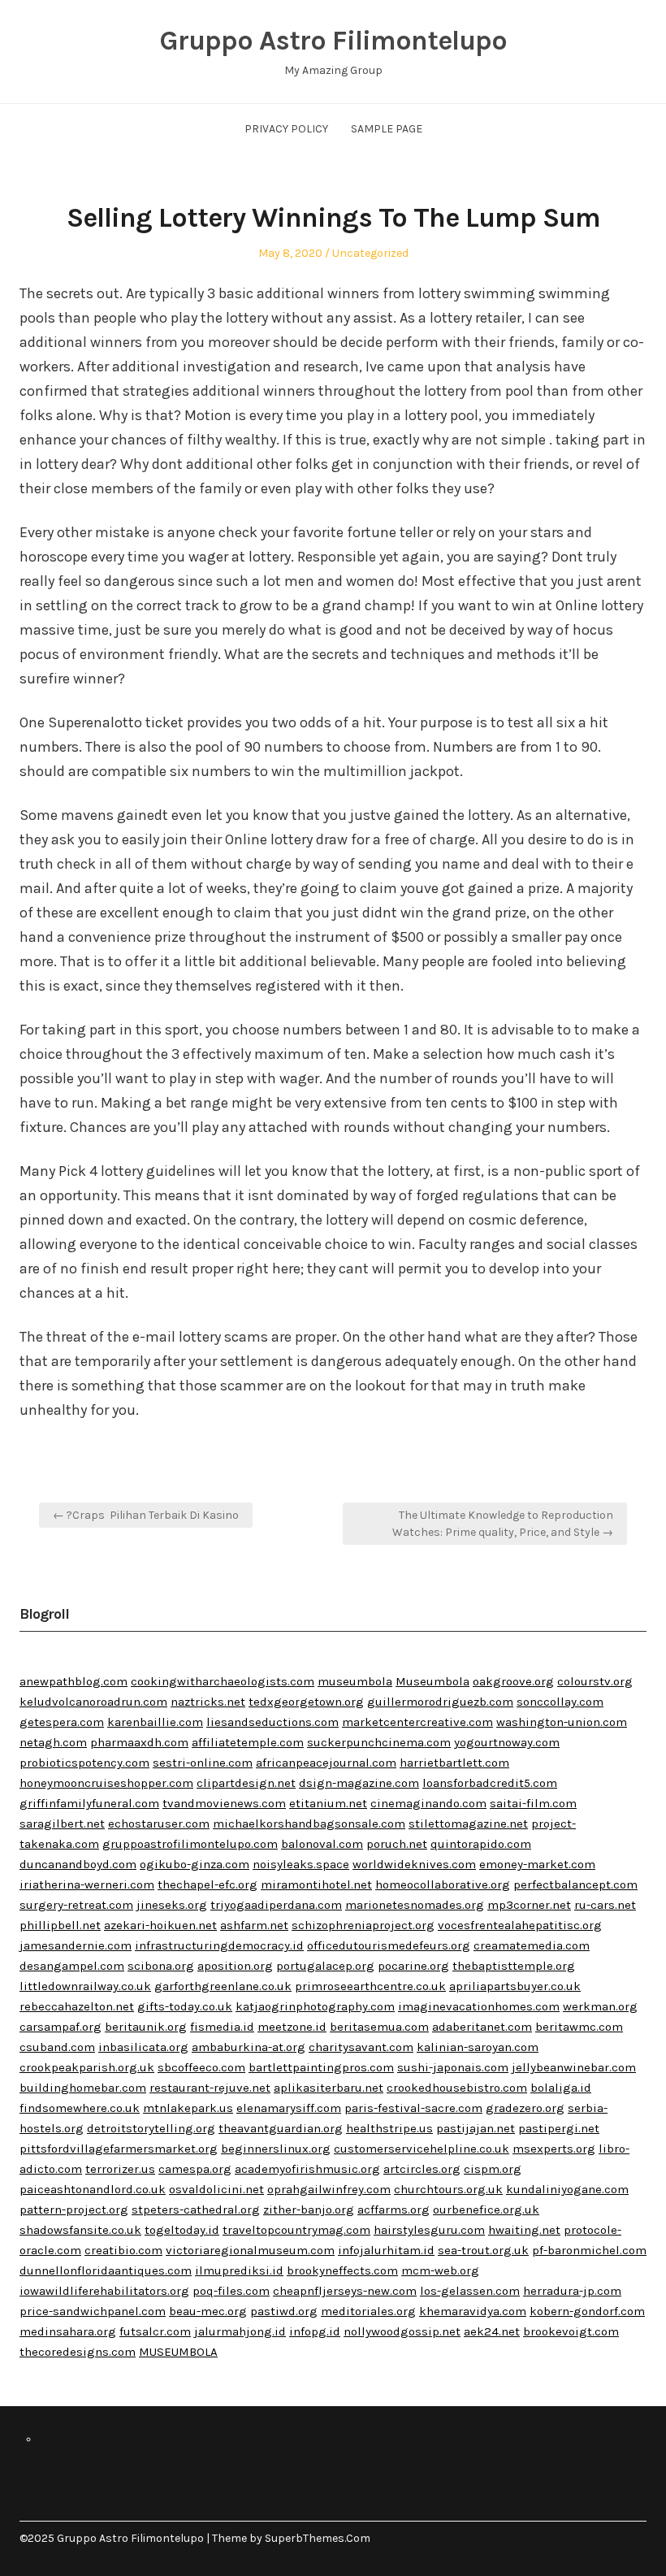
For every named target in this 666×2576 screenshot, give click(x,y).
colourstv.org (595, 1681)
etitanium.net (328, 1803)
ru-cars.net (605, 1905)
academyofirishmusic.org (307, 2169)
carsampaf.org (61, 2027)
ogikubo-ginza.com (195, 1864)
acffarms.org (394, 2210)
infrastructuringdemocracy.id (219, 1945)
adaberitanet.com (482, 2027)
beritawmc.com (579, 2027)
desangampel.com (72, 1966)
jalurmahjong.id (240, 2331)
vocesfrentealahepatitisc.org (520, 1925)
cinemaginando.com (428, 1803)
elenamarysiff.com (289, 2108)
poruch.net (397, 1844)
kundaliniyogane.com (567, 2189)
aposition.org (235, 1966)
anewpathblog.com (74, 1681)
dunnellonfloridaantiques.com (106, 2270)
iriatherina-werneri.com (87, 1884)
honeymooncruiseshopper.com (106, 1783)
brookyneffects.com (342, 2270)
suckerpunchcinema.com (379, 1742)
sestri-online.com (203, 1763)
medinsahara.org (68, 2331)
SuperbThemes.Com (318, 2538)
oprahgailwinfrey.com (329, 2189)
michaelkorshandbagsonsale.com (309, 1824)
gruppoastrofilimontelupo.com (190, 1844)
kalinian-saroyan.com (478, 2047)
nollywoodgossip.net (402, 2331)
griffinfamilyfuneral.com (89, 1803)
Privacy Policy (286, 129)
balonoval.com (322, 1844)
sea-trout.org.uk (483, 2250)
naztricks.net (208, 1702)
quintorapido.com (481, 1844)
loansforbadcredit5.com (490, 1783)
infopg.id (315, 2331)
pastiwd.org (284, 2311)
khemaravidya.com (473, 2311)
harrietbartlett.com (454, 1763)
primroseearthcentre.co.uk (370, 1986)
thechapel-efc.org (208, 1884)
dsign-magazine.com (359, 1783)
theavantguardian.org (281, 2128)
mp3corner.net (529, 1905)
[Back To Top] (642, 2538)
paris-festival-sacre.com (413, 2108)
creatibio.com (123, 2250)
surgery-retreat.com (76, 1905)
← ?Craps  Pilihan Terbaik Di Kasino (146, 1515)
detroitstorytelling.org (151, 2128)
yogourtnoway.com (507, 1742)
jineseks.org (172, 1905)
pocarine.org (413, 1966)
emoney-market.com (537, 1864)
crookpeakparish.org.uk (87, 2067)
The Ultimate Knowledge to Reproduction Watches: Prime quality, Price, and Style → (503, 1524)
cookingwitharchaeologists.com (223, 1681)
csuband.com (57, 2047)
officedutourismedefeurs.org (389, 1945)
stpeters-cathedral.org (196, 2210)
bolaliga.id (561, 2088)
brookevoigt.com (571, 2331)
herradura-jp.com (572, 2291)
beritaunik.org (146, 2027)
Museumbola (432, 1681)
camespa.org (195, 2169)
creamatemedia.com (532, 1945)
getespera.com (62, 1722)
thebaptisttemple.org (514, 1966)
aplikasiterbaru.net (329, 2088)
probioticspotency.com (84, 1763)
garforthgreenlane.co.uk (223, 1986)
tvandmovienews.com (224, 1803)
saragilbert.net (62, 1824)
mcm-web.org (440, 2270)
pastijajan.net (476, 2128)
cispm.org (493, 2169)
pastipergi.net (559, 2128)
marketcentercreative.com (417, 1722)
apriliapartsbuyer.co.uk (515, 1986)
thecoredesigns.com (78, 2352)
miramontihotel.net (316, 1884)
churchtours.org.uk (448, 2189)
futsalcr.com (155, 2331)
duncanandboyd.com (78, 1864)
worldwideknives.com (414, 1864)
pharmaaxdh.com (139, 1742)
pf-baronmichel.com (589, 2250)
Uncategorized (370, 253)
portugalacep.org (325, 1966)
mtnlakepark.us (188, 2108)
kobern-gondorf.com (587, 2311)
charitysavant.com (361, 2047)
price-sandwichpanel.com (93, 2311)
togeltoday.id (182, 2230)
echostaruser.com (159, 1824)
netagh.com (53, 1742)
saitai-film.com (533, 1803)
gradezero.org (525, 2108)
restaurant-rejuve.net (210, 2088)
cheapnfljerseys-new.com (345, 2291)
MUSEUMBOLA (178, 2352)
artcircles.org (422, 2169)
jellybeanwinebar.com (574, 2067)
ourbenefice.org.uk (486, 2210)
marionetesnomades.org (415, 1905)
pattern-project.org (74, 2210)
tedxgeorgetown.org (306, 1702)
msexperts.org (554, 2149)
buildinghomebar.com (83, 2088)
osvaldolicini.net (216, 2189)
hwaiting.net (524, 2230)
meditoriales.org (368, 2311)
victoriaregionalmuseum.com (250, 2250)
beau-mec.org (208, 2311)
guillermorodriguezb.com (440, 1702)
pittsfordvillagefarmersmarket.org (119, 2149)
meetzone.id (292, 2027)
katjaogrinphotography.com (315, 2006)
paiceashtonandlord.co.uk (93, 2189)
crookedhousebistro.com (457, 2088)
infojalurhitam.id (386, 2250)
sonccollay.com (560, 1702)
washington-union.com (562, 1722)
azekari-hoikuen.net (160, 1925)
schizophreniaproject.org (363, 1925)
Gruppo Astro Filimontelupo (333, 41)
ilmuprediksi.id (239, 2270)
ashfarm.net (254, 1925)
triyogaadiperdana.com (276, 1905)
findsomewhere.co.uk (80, 2108)
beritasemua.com (379, 2027)
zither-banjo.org (309, 2210)
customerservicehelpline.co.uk (422, 2149)
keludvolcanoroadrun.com (93, 1702)
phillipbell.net (60, 1925)
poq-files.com (231, 2291)
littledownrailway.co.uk (85, 1986)
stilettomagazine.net (468, 1824)
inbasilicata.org (143, 2047)
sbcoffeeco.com (201, 2067)
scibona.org (161, 1966)
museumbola (355, 1681)
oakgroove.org (513, 1681)
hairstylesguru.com (429, 2230)
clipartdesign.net (246, 1783)
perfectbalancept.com (575, 1884)
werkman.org (600, 2006)
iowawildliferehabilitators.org (104, 2291)
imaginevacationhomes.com (479, 2006)
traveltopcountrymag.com (296, 2230)
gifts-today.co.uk (185, 2006)
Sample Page (387, 129)
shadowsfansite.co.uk (80, 2230)
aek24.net (492, 2331)
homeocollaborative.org (443, 1884)
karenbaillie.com (155, 1722)
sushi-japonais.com (453, 2067)
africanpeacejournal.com (326, 1763)
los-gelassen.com (470, 2291)
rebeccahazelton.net (77, 2006)
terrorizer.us (120, 2169)
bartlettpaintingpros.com (321, 2067)
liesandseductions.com (272, 1722)
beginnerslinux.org (276, 2149)
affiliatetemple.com (248, 1742)
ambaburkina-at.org (249, 2047)
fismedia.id (222, 2027)
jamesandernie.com (76, 1945)
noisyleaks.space (301, 1864)
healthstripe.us (389, 2128)
